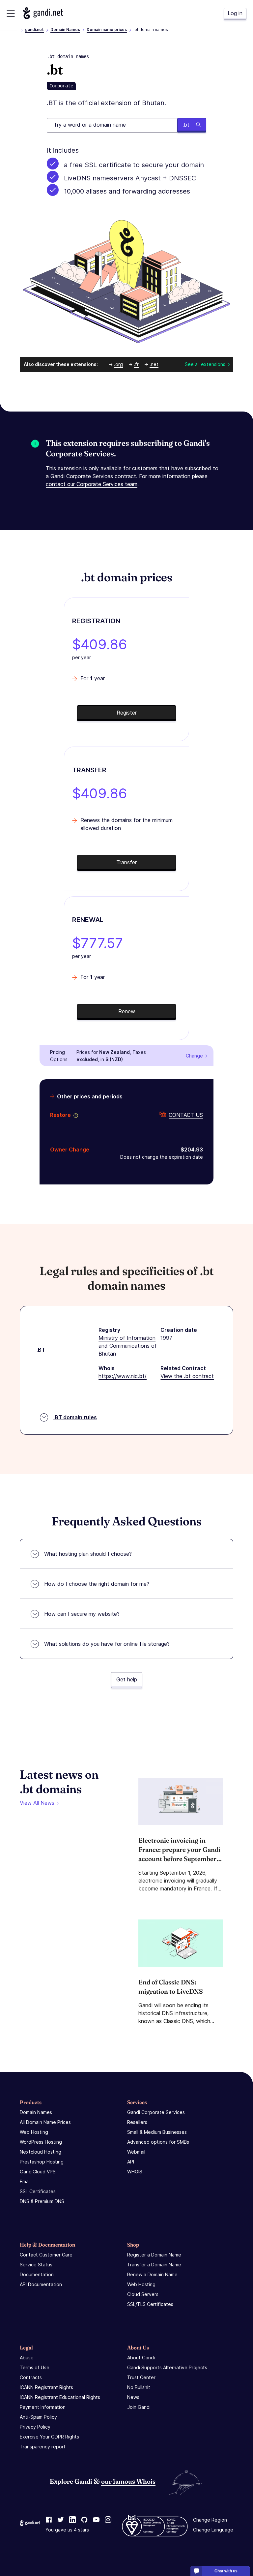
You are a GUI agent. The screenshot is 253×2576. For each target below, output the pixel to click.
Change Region (210, 2520)
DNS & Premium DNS (42, 2201)
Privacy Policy (35, 2427)
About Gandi (141, 2358)
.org (118, 364)
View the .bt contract (187, 1376)
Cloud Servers (143, 2294)
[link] (49, 2520)
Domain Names (65, 30)
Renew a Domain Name (152, 2274)
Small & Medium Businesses (157, 2132)
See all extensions (205, 364)
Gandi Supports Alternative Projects (167, 2367)
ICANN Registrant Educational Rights (60, 2397)
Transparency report (43, 2447)
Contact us (186, 1115)
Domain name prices (107, 30)
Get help (127, 1679)
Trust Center (141, 2377)
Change (194, 1056)
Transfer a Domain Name (154, 2265)
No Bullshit (139, 2387)
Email (25, 2181)
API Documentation (41, 2284)
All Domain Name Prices (45, 2122)
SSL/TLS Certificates (150, 2304)
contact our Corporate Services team (92, 484)
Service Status (36, 2265)
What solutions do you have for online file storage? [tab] (107, 1644)
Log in (235, 13)
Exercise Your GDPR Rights (49, 2437)
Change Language (213, 2530)
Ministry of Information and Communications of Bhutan (128, 1346)
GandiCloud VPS (38, 2172)
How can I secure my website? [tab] (82, 1614)
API (131, 2162)
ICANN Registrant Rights (46, 2387)
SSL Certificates (38, 2191)
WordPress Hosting (41, 2142)
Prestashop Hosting (42, 2162)
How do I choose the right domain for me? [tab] (97, 1584)
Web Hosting (34, 2132)
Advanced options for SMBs (158, 2142)
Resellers (137, 2122)
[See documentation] (74, 1115)
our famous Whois (128, 2481)
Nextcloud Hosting (41, 2152)
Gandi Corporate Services (156, 2112)
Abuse (27, 2358)
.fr (136, 364)
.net (154, 364)
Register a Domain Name (154, 2255)
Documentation (37, 2274)
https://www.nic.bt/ (123, 1376)
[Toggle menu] (11, 13)
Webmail (136, 2152)
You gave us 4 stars (67, 2530)
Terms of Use (35, 2367)
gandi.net (34, 30)
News (133, 2397)
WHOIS (135, 2172)
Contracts (31, 2377)
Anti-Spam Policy (38, 2417)
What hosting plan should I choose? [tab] (88, 1554)
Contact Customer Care (46, 2255)
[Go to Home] (43, 13)
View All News (37, 1803)
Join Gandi (139, 2407)
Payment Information (43, 2407)
